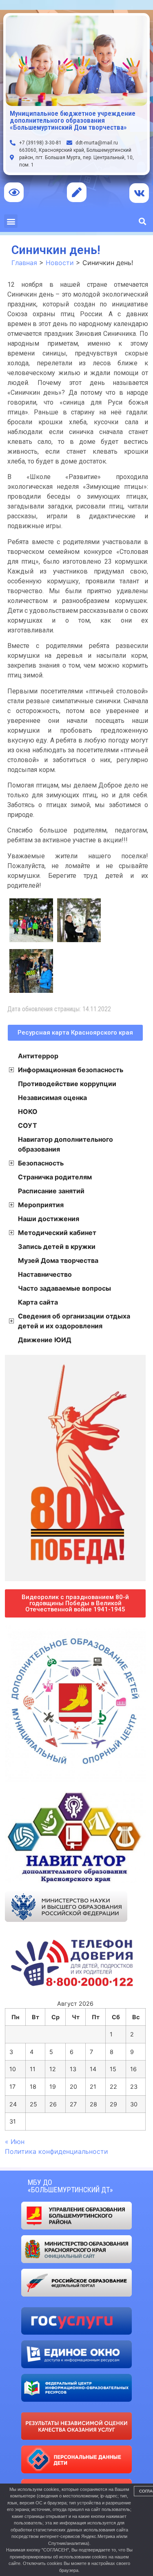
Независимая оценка (52, 1098)
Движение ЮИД (45, 1340)
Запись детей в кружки (57, 1246)
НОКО (28, 1111)
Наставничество (45, 1274)
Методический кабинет (57, 1233)
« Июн (15, 2142)
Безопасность (41, 1163)
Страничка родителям (55, 1177)
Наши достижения (49, 1219)
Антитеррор (38, 1056)
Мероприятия (41, 1205)
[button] (11, 221)
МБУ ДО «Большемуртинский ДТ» (70, 2186)
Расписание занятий (51, 1191)
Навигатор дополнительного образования (65, 1144)
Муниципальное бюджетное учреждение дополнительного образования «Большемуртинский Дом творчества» (73, 120)
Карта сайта (38, 1302)
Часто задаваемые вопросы (64, 1288)
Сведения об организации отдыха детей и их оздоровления (74, 1321)
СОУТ (28, 1125)
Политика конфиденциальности (57, 2151)
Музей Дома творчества (58, 1260)
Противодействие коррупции (67, 1084)
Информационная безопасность (71, 1070)
